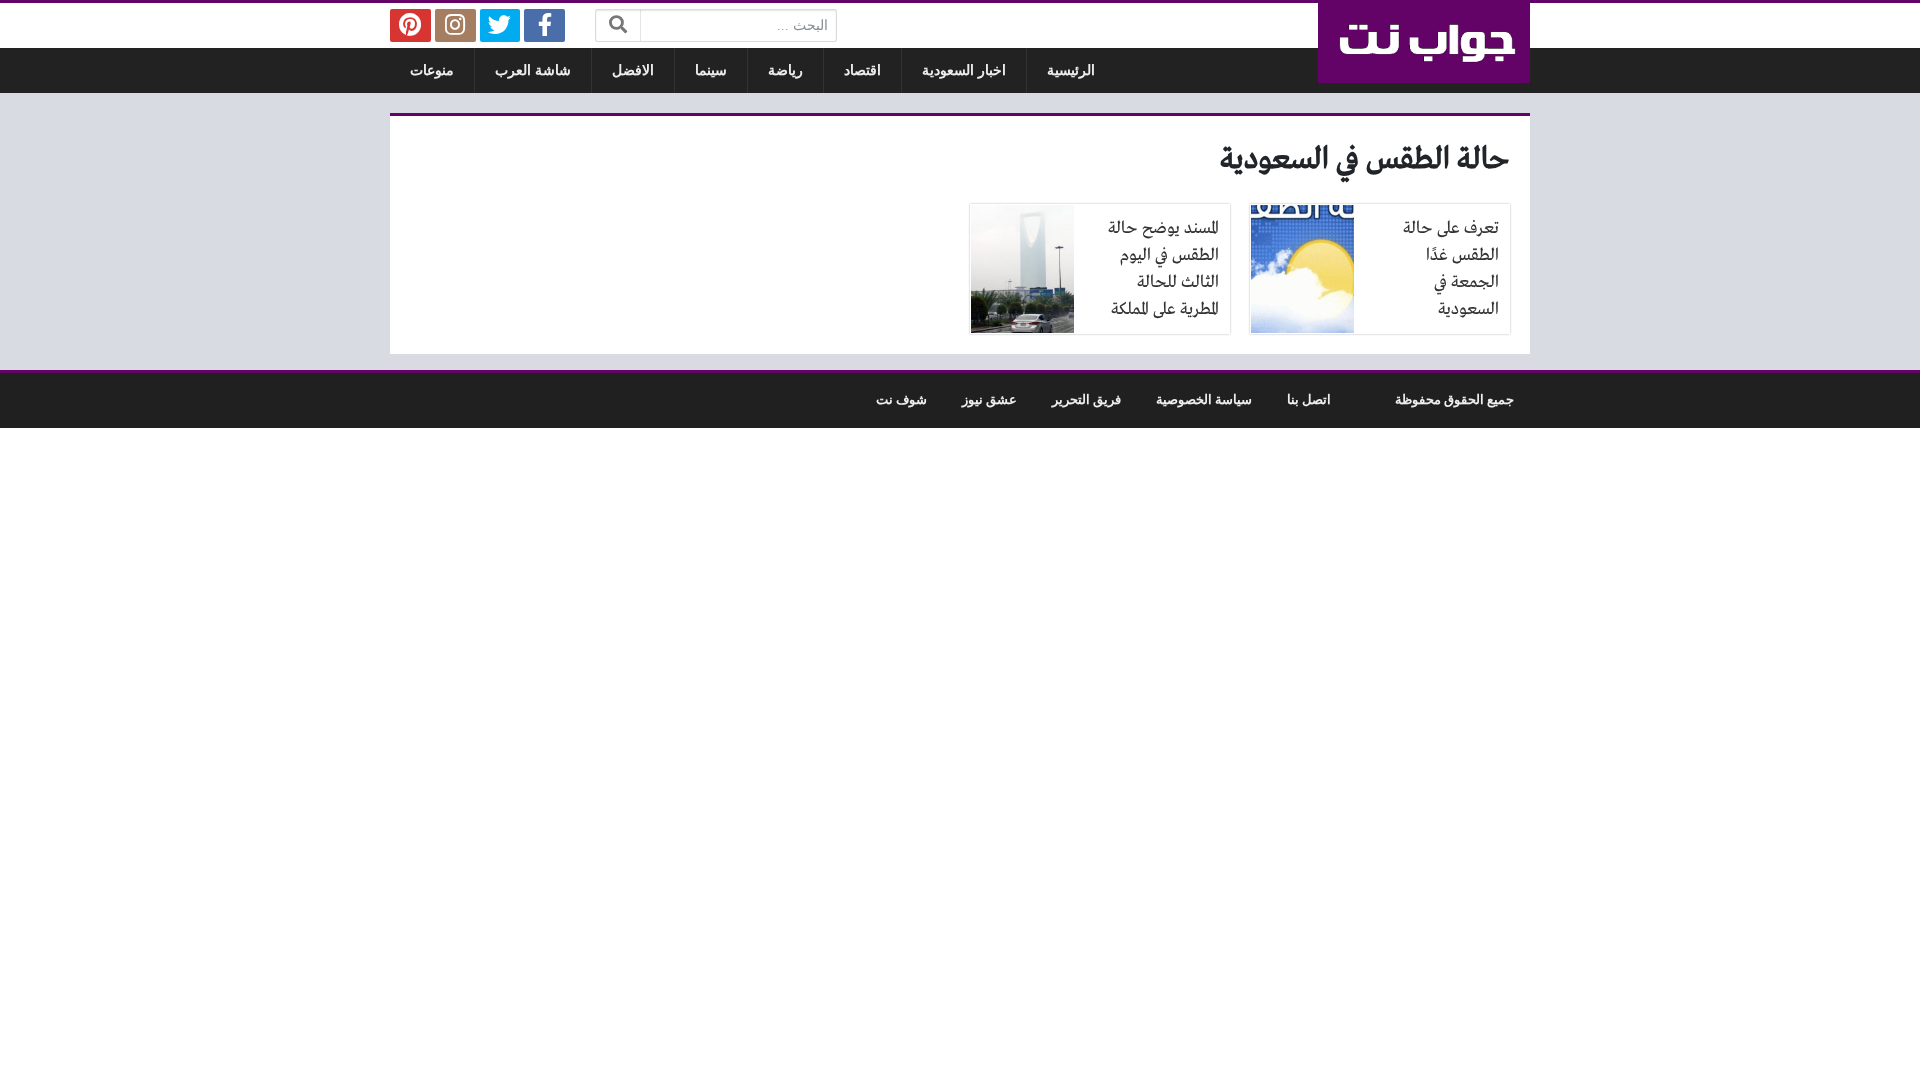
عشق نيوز (989, 400)
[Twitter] (500, 25)
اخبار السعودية (964, 70)
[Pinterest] (410, 25)
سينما (711, 70)
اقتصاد (862, 70)
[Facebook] (544, 25)
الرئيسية (1071, 70)
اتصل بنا (1309, 400)
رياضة (785, 70)
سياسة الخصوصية (1204, 400)
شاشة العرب (533, 70)
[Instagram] (455, 25)
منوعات (432, 70)
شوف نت (901, 400)
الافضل (633, 70)
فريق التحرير (1086, 400)
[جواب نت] (1424, 43)
